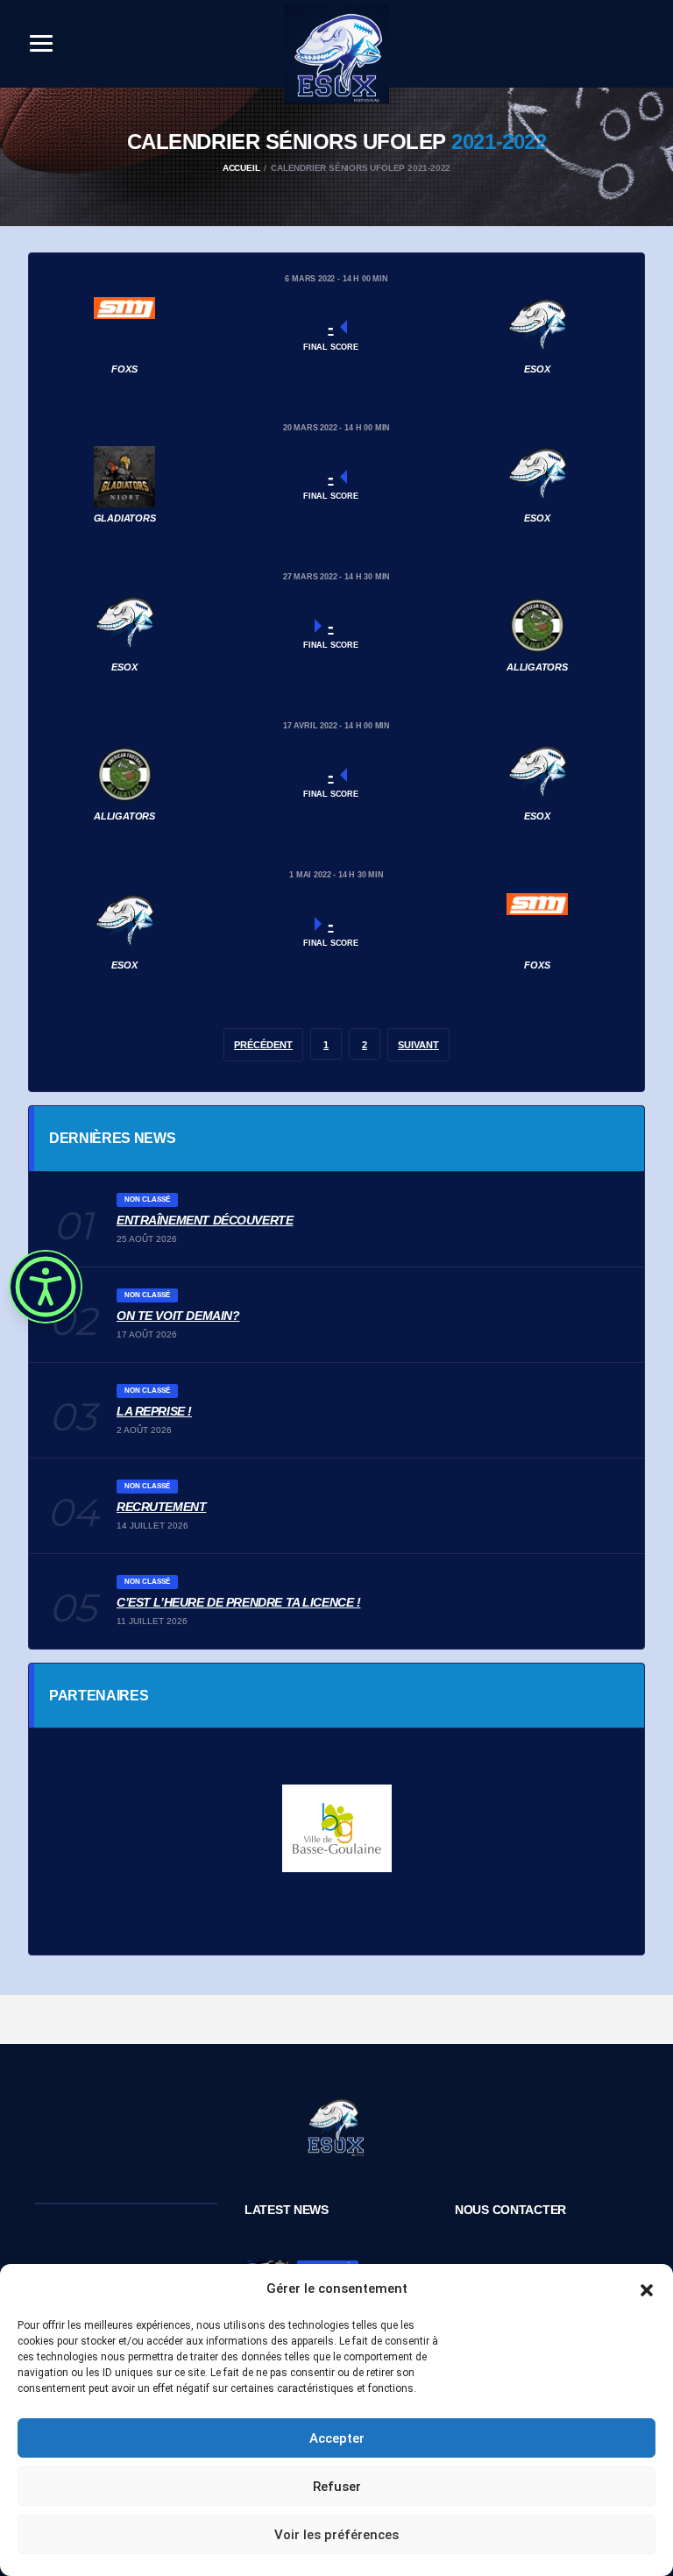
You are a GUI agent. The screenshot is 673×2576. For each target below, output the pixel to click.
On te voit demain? (178, 1316)
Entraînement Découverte (205, 1220)
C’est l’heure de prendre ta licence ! (238, 1602)
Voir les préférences (336, 2535)
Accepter (337, 2438)
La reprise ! (154, 1411)
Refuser (337, 2487)
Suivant (418, 1045)
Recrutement (161, 1507)
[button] (647, 2289)
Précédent (263, 1045)
